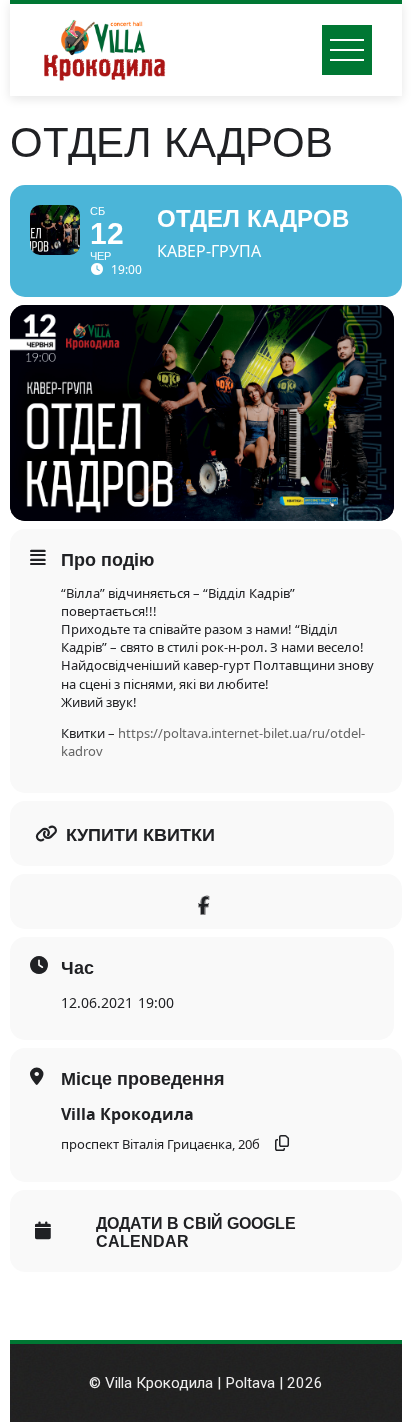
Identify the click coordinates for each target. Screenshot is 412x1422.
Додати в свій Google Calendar (196, 1232)
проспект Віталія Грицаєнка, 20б (160, 1144)
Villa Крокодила (127, 1114)
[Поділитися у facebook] (203, 901)
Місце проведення (143, 1079)
